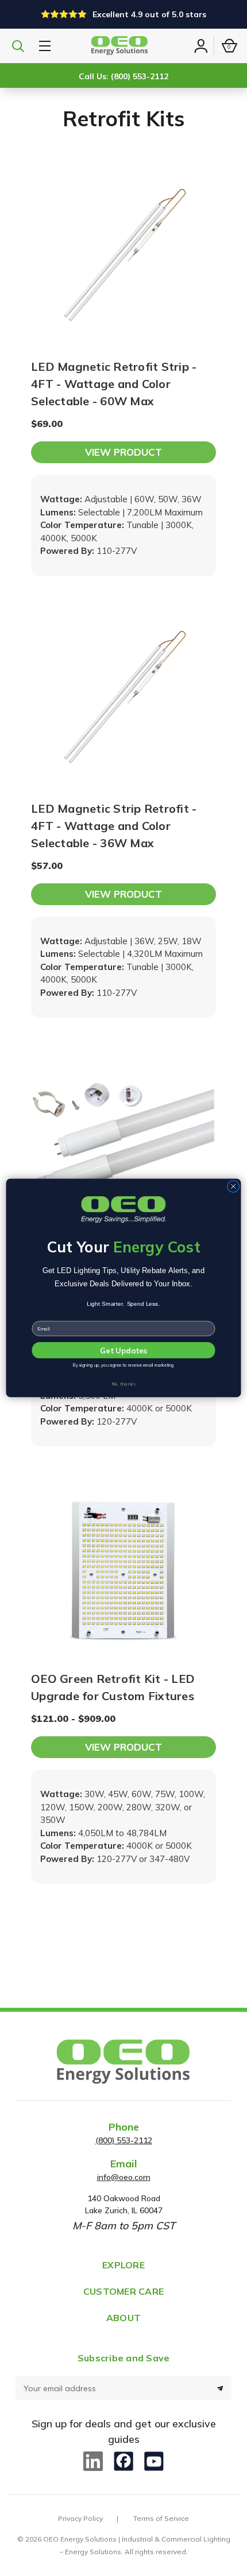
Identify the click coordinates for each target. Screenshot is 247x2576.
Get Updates (123, 1351)
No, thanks (123, 1384)
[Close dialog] (233, 1186)
